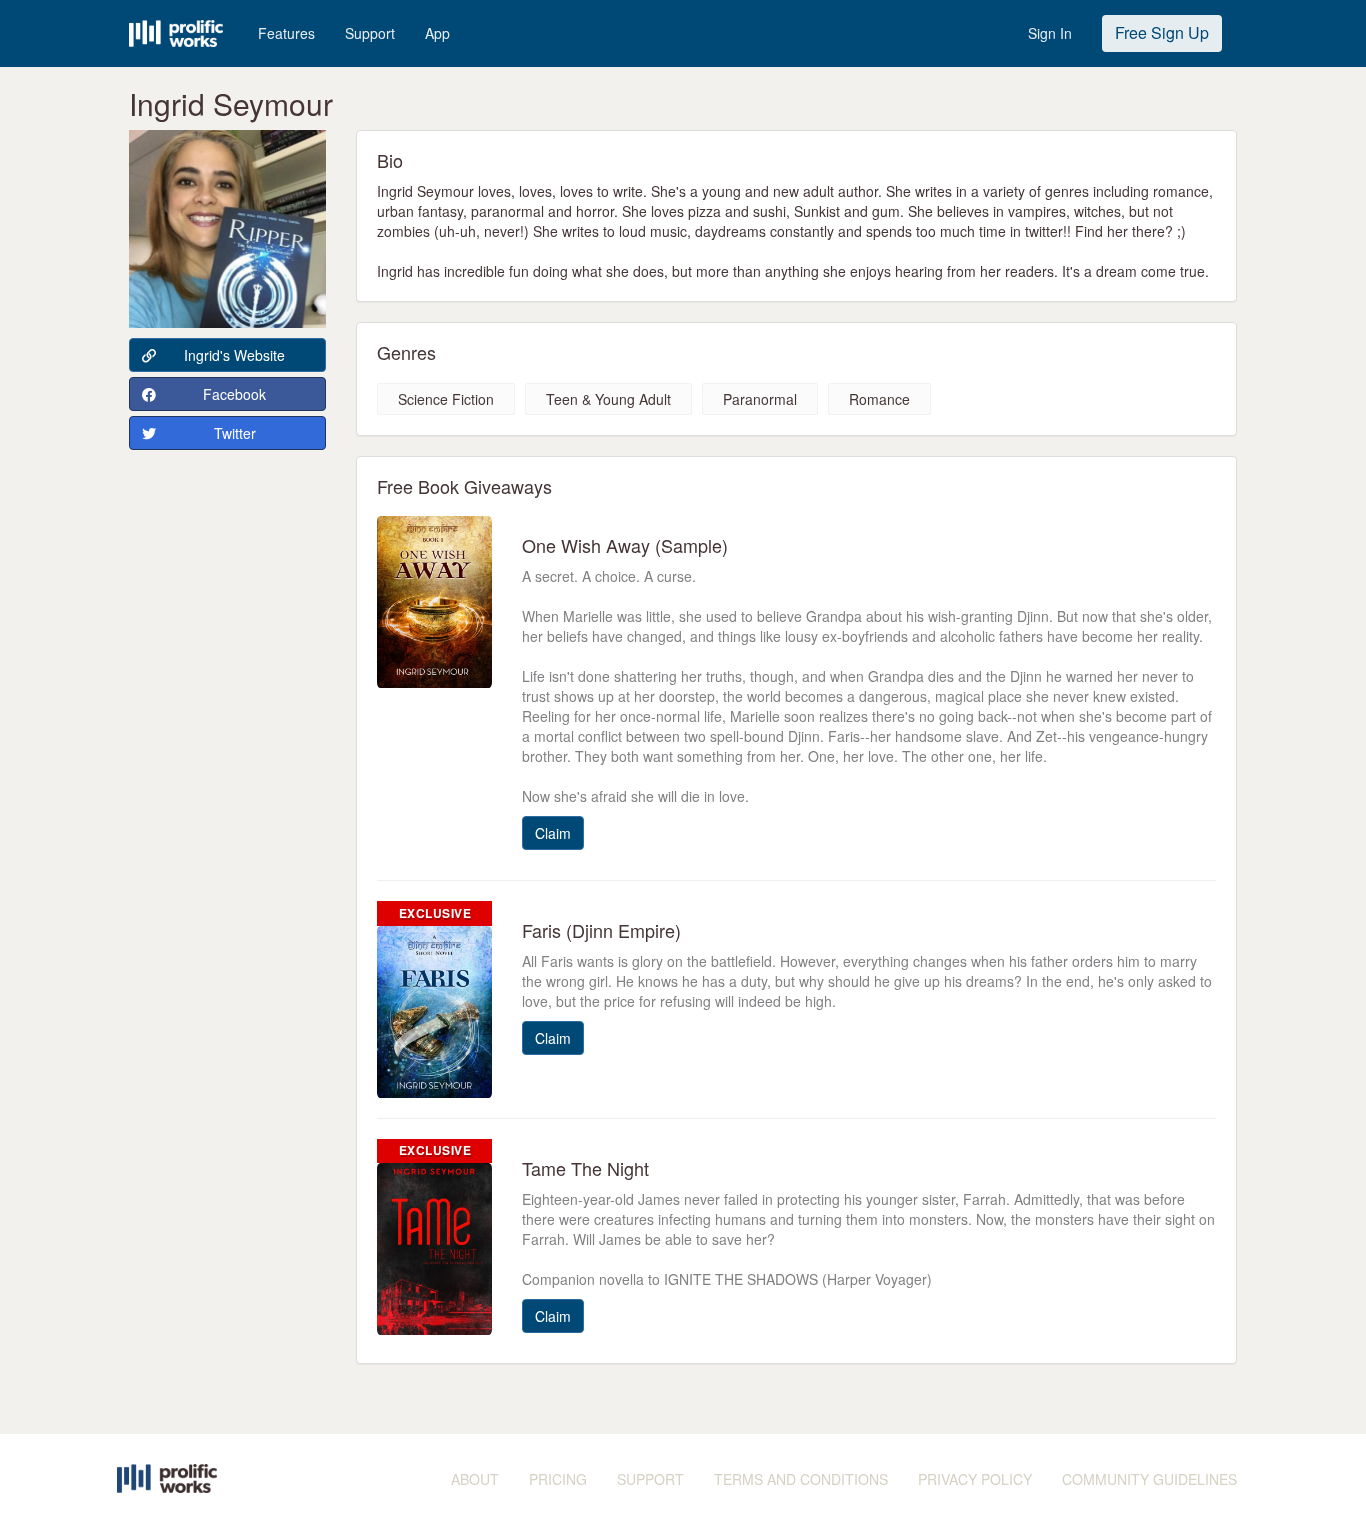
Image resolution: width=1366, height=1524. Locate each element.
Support (370, 33)
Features (286, 33)
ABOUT (475, 1479)
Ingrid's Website (234, 355)
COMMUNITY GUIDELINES (1149, 1479)
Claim (553, 833)
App (437, 33)
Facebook (234, 394)
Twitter (235, 433)
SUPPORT (650, 1479)
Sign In (1050, 33)
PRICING (558, 1479)
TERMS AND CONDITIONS (801, 1479)
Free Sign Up (1162, 32)
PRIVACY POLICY (975, 1479)
